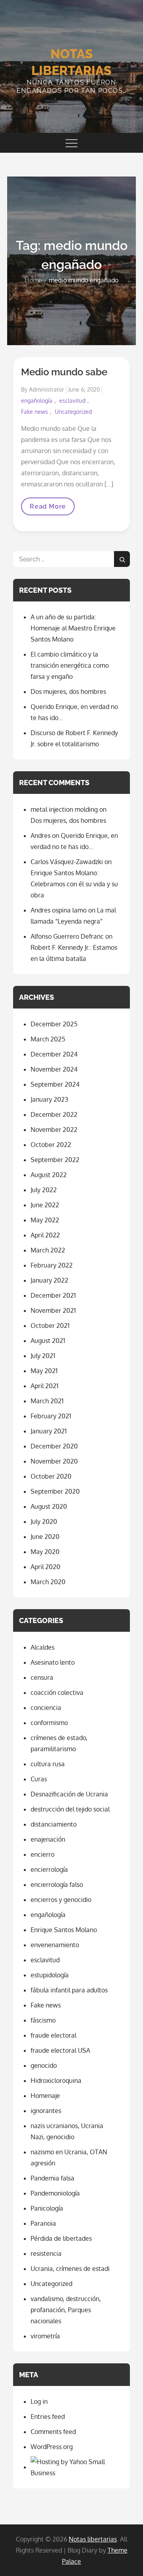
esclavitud (72, 401)
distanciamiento (54, 1824)
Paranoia (43, 2223)
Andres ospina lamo (59, 910)
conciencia (46, 1708)
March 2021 (47, 1401)
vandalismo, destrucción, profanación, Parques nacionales (66, 2310)
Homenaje (45, 2096)
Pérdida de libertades (61, 2238)
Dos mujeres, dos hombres (68, 692)
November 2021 (53, 1310)
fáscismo (43, 2020)
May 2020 (45, 1552)
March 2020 (48, 1582)
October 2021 (50, 1325)
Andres (41, 836)
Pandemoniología (55, 2193)
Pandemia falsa (52, 2178)
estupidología (50, 1975)
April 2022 (45, 1235)
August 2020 (49, 1506)
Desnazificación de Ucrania (69, 1794)
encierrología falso (57, 1884)
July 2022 (44, 1190)
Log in (39, 2401)
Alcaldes (43, 1647)
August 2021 (48, 1341)
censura (42, 1677)
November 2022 (54, 1130)
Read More (48, 509)
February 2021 (51, 1416)
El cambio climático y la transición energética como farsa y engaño (70, 665)
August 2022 (49, 1175)
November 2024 (54, 1069)
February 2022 (52, 1265)
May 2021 (44, 1371)
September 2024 (55, 1084)
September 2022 (55, 1160)
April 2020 (45, 1567)
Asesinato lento (53, 1662)
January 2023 (49, 1099)
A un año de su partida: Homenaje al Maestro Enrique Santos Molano (73, 628)
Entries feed (48, 2417)
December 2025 (54, 1024)
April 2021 (44, 1386)
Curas (39, 1779)
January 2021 (49, 1431)
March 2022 (48, 1250)
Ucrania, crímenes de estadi (70, 2269)
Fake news (35, 412)
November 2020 (54, 1461)
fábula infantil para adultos (69, 1990)
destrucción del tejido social (70, 1809)
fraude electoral (53, 2035)
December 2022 (54, 1114)
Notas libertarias (93, 2539)
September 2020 (55, 1491)
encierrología (49, 1869)
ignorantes (46, 2111)
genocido (44, 2065)
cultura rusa (48, 1764)
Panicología (47, 2208)
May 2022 (45, 1220)
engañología (37, 401)
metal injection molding (64, 809)
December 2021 (53, 1295)
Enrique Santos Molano (64, 1930)
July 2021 (43, 1356)
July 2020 (44, 1521)
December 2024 (54, 1054)
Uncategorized (73, 412)
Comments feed (53, 2432)
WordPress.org (52, 2447)
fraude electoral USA (60, 2050)
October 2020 (51, 1476)
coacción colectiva (57, 1692)
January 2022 (49, 1280)
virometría (45, 2336)
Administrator (46, 389)
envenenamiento (55, 1945)
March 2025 (48, 1039)
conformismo (49, 1723)
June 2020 (45, 1537)
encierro (43, 1854)
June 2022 (45, 1205)
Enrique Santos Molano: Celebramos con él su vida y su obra (74, 884)
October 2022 (51, 1145)
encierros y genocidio (61, 1900)
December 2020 (54, 1446)
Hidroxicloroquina (56, 2080)
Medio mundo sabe (64, 372)
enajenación (48, 1839)
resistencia (46, 2253)
